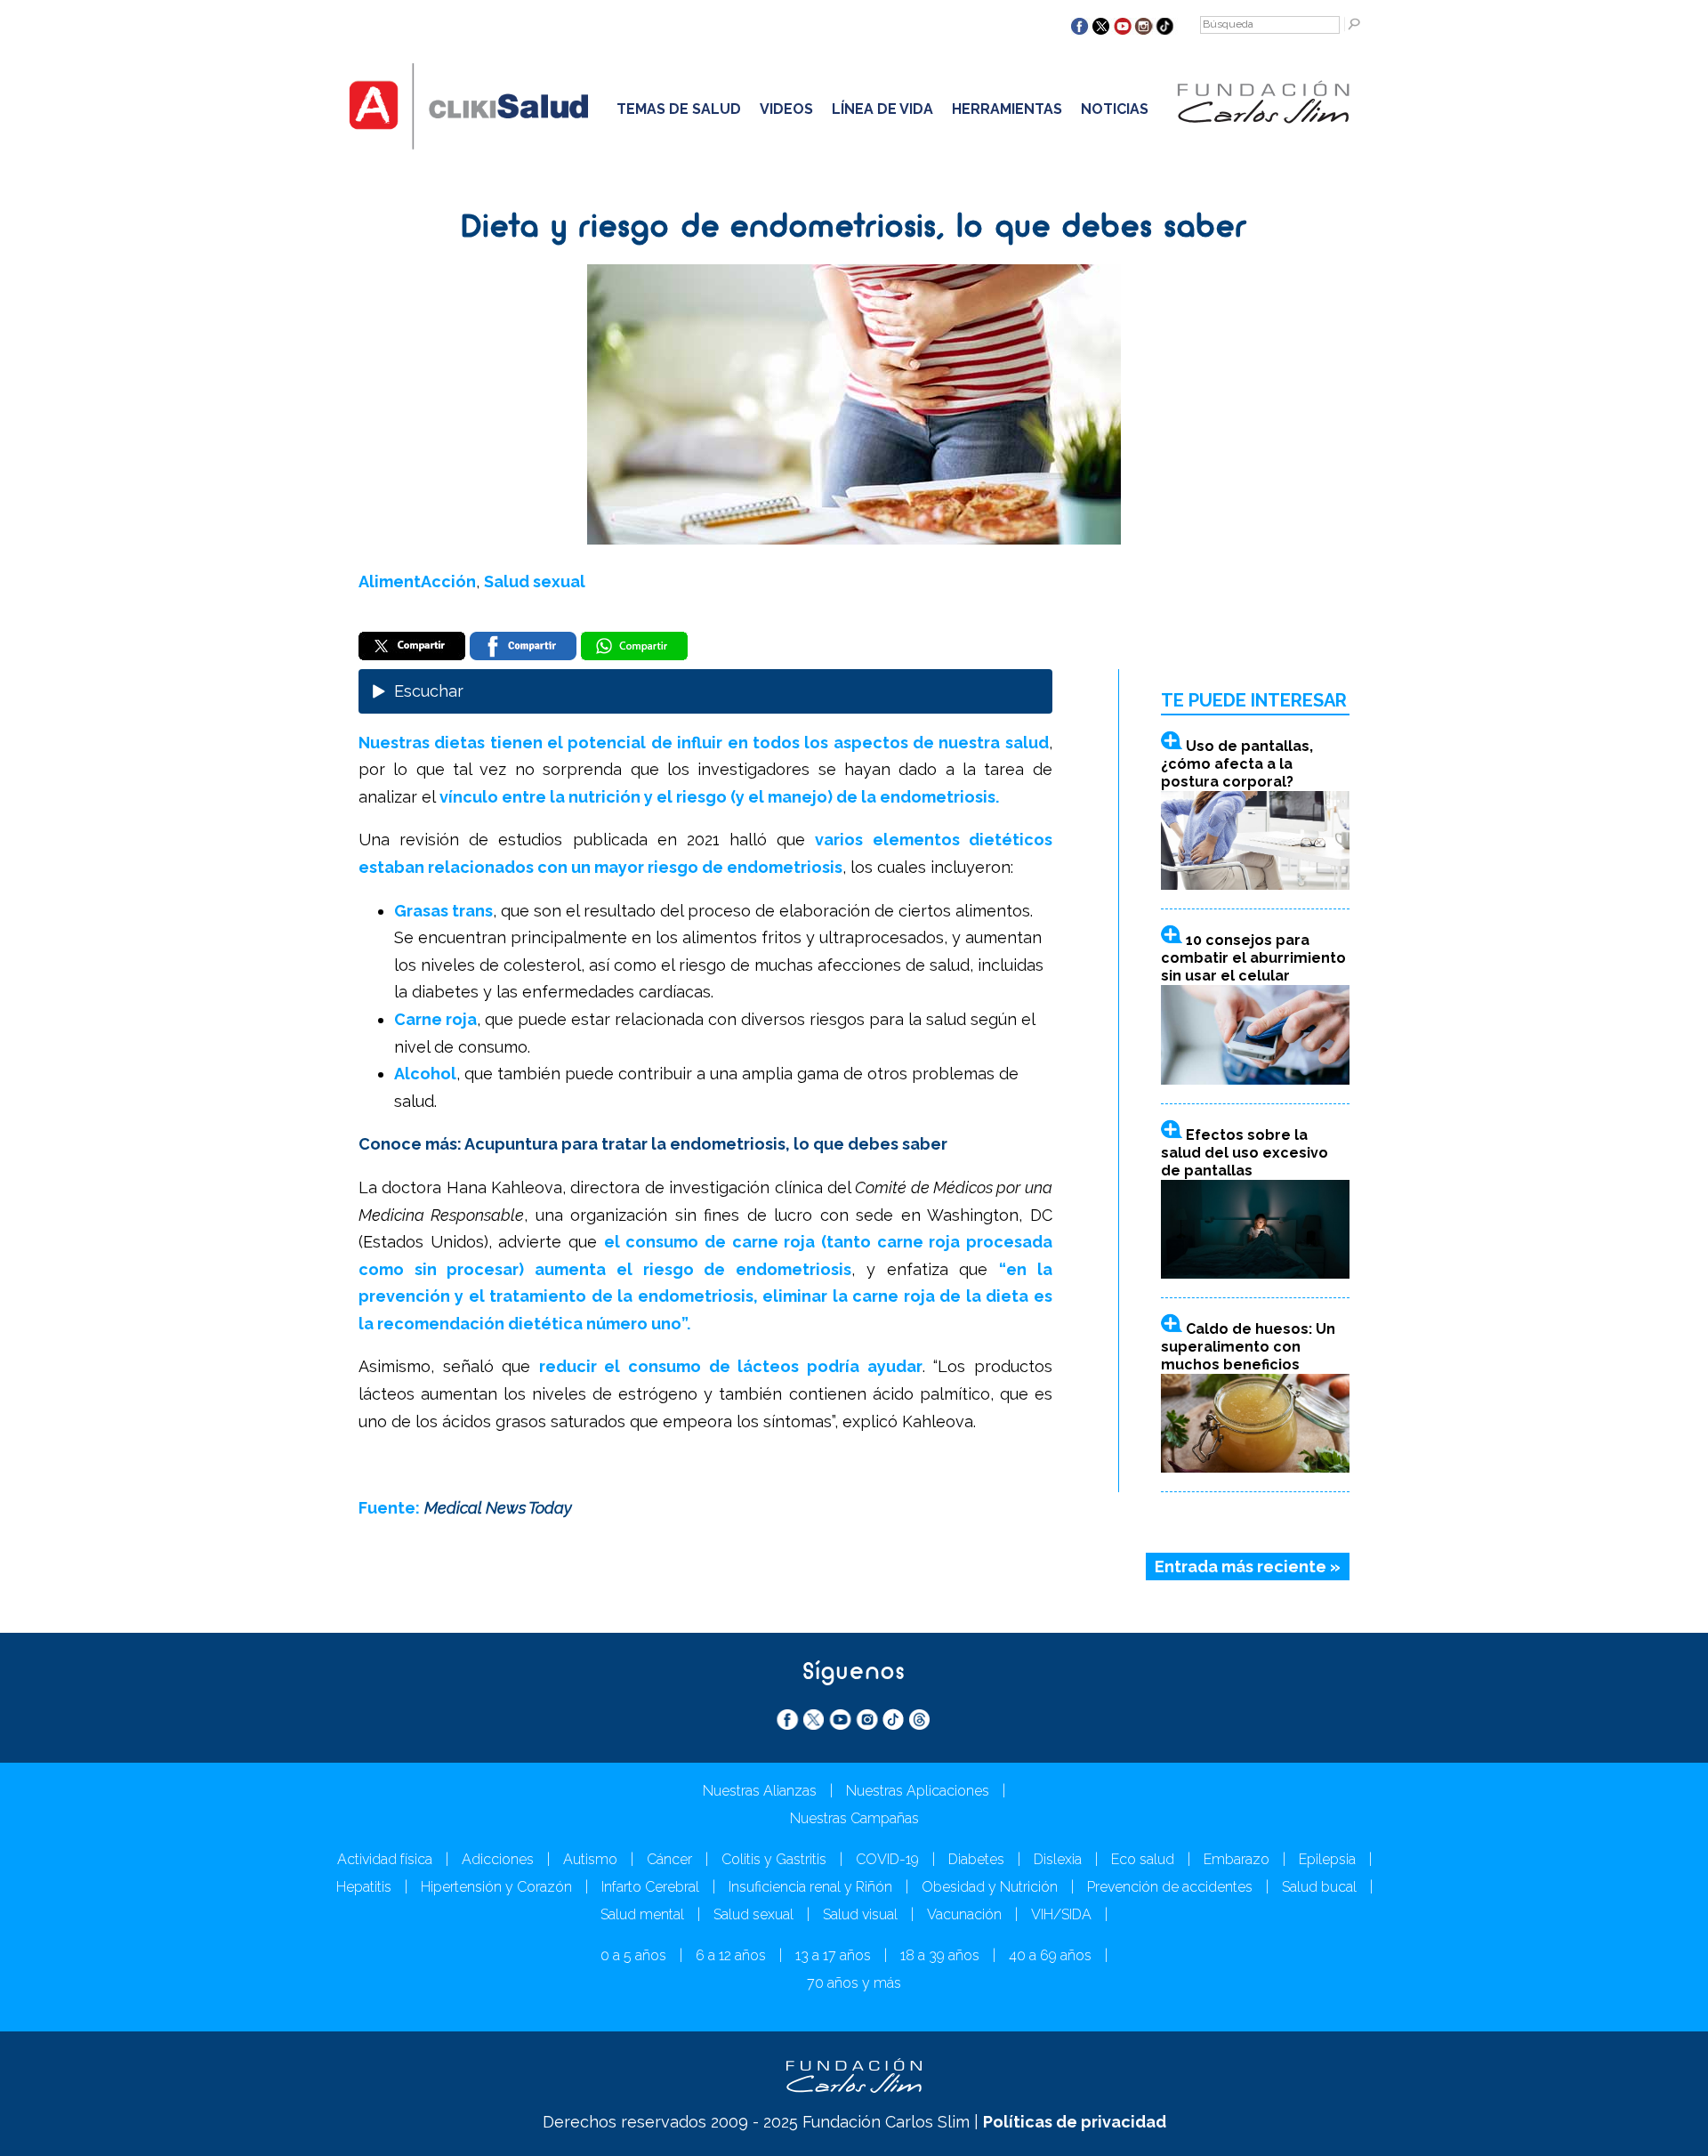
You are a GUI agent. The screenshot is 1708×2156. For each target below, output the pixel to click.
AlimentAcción (417, 581)
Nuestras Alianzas (760, 1791)
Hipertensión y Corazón (496, 1887)
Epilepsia (1327, 1859)
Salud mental (642, 1914)
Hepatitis (364, 1887)
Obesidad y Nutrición (990, 1887)
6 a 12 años (731, 1955)
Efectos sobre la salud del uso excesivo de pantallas (1245, 1153)
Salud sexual (535, 581)
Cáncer (669, 1859)
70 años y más (854, 1983)
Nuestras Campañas (854, 1818)
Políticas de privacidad (1075, 2122)
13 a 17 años (833, 1955)
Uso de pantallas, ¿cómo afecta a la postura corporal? (1237, 764)
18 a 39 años (940, 1955)
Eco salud (1143, 1859)
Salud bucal (1319, 1887)
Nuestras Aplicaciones (918, 1791)
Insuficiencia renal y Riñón (810, 1887)
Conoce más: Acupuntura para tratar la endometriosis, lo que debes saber (653, 1144)
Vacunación (964, 1914)
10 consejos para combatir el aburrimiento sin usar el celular (1253, 958)
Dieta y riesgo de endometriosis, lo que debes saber (854, 229)
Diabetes (976, 1859)
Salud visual (860, 1914)
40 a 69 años (1050, 1955)
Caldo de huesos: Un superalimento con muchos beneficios (1248, 1347)
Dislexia (1058, 1859)
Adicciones (498, 1859)
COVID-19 (887, 1859)
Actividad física (385, 1859)
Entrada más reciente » (1248, 1567)
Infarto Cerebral (650, 1887)
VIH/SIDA (1061, 1914)
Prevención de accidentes (1170, 1887)
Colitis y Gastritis (774, 1859)
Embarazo (1237, 1859)
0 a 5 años (633, 1955)
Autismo (590, 1859)
